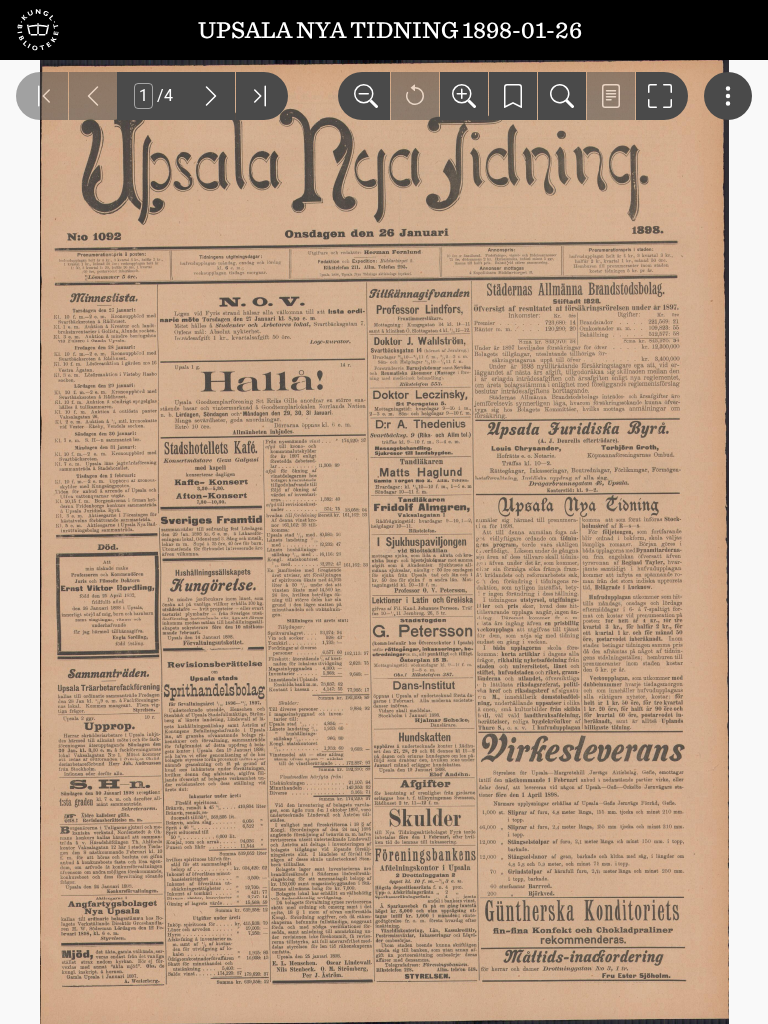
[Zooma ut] (364, 96)
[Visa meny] (728, 96)
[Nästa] (211, 96)
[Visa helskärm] (662, 96)
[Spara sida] (513, 96)
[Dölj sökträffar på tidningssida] (611, 96)
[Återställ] (415, 96)
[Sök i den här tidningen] (562, 96)
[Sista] (262, 96)
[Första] (42, 96)
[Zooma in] (464, 96)
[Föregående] (93, 96)
